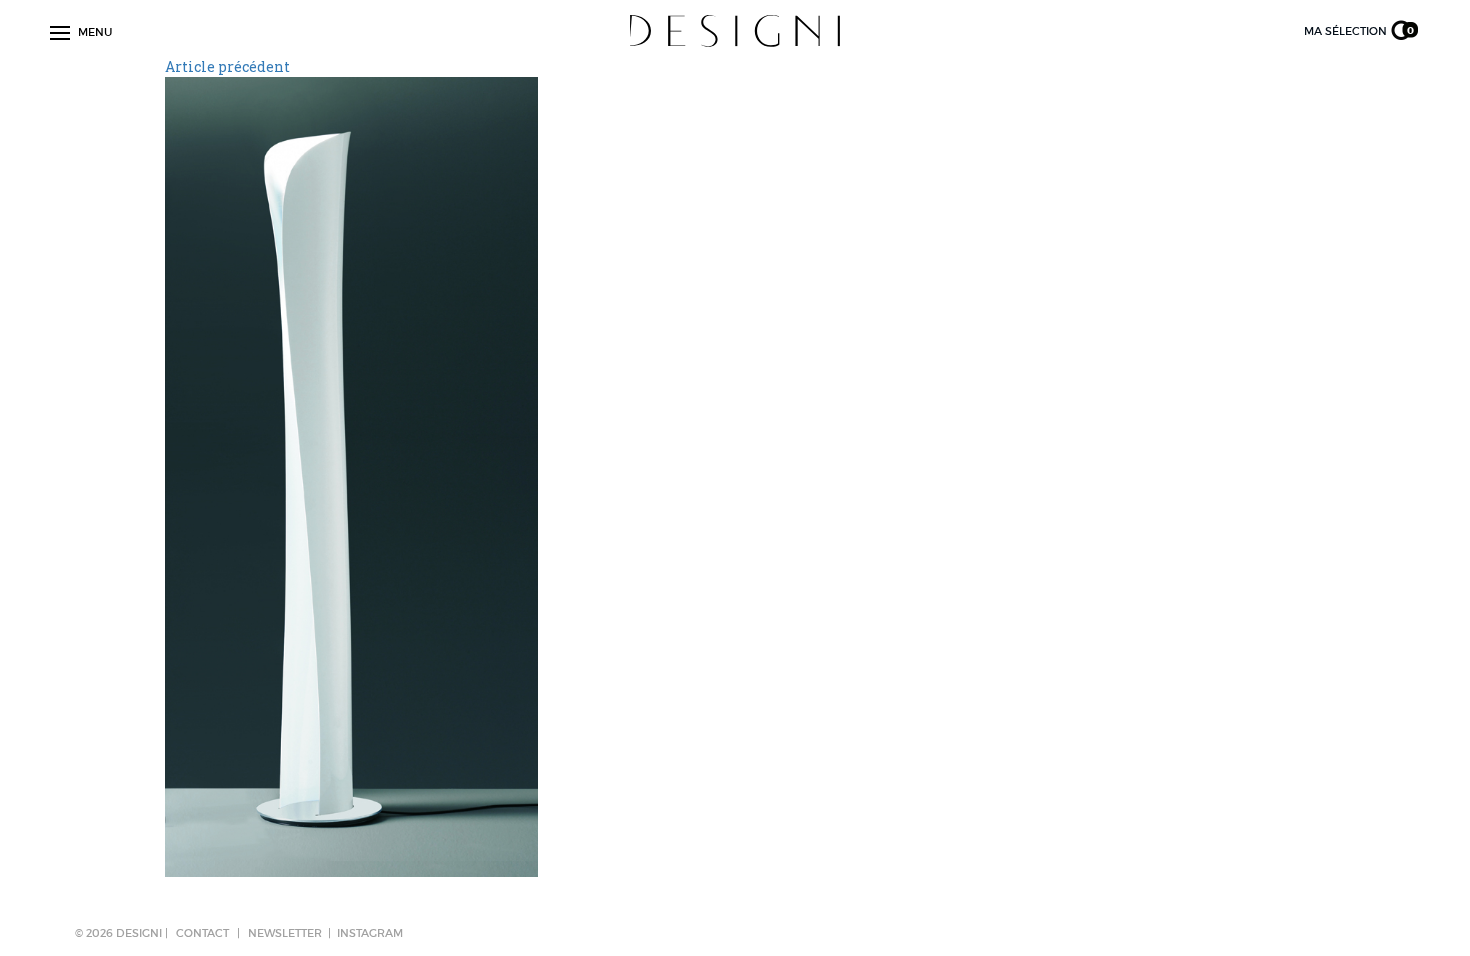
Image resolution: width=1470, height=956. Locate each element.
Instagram (370, 933)
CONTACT (202, 933)
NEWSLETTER (285, 933)
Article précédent (227, 66)
